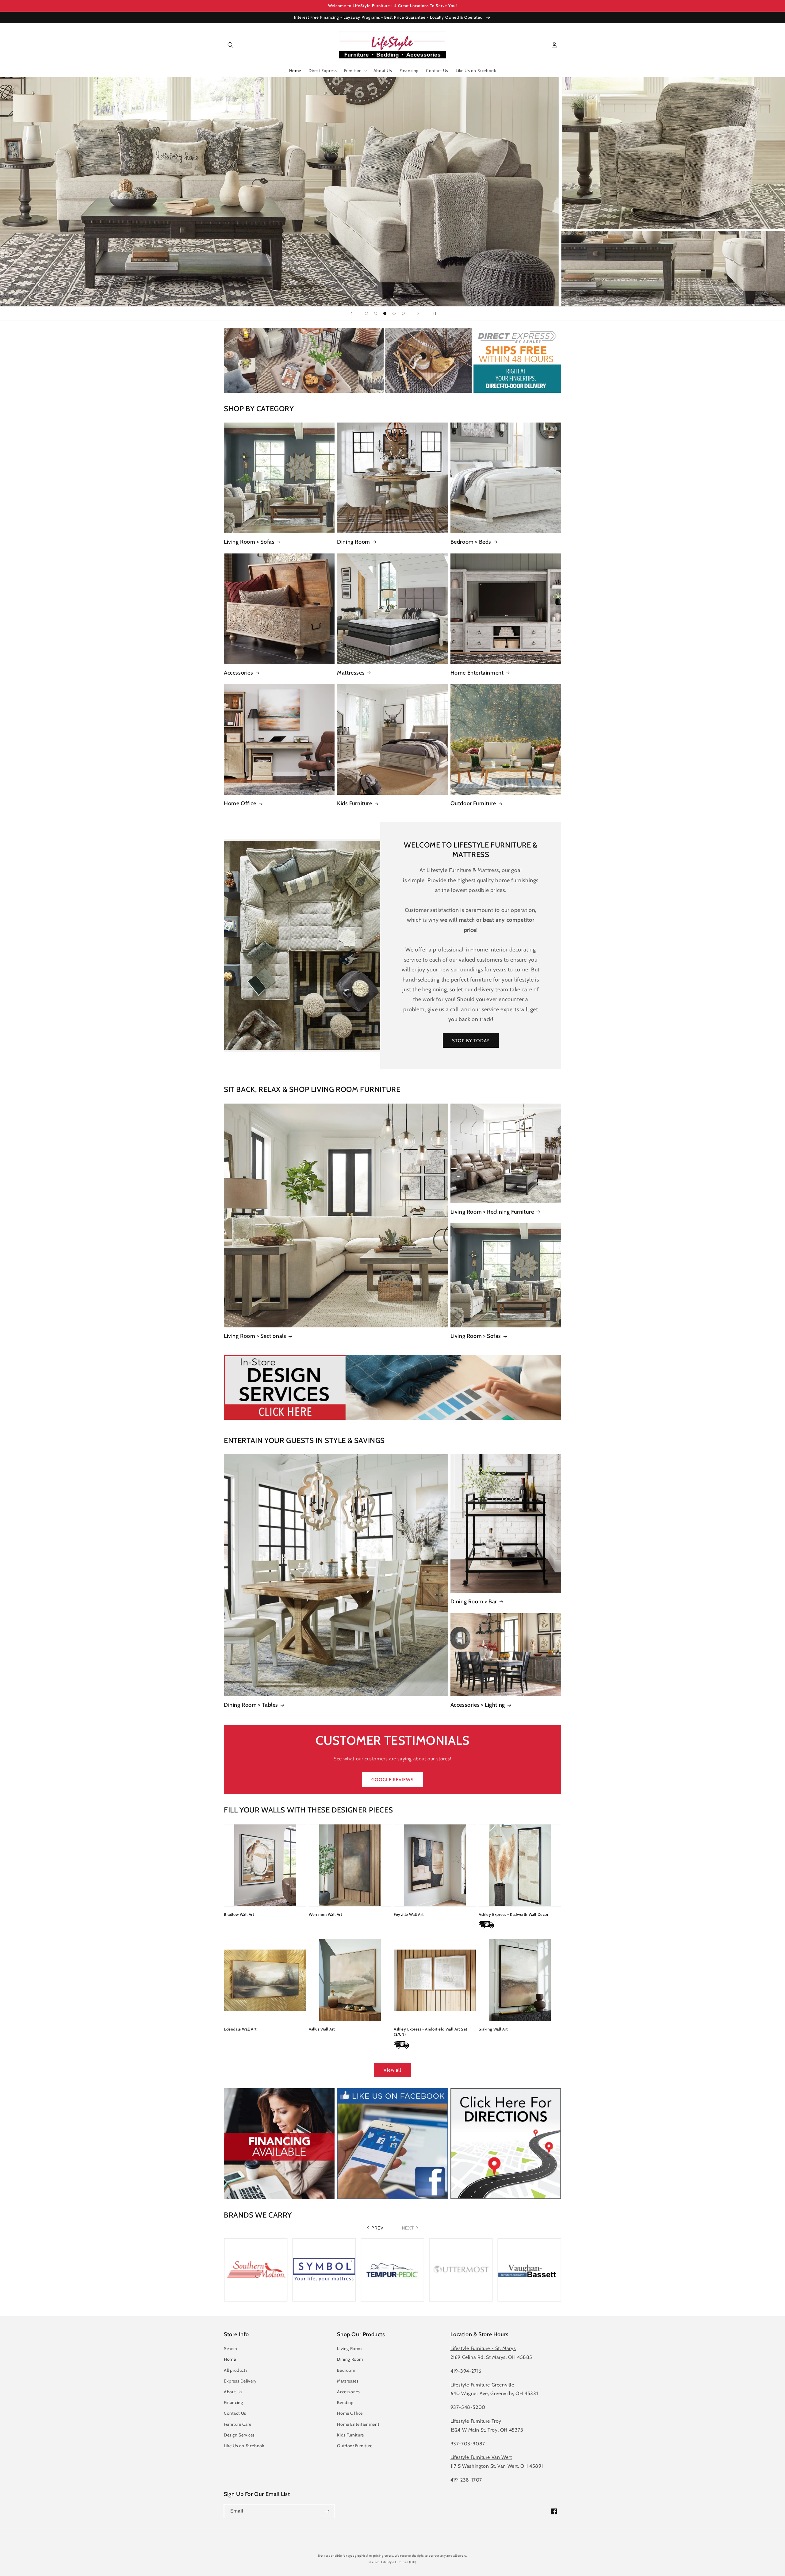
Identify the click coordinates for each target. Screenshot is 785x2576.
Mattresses (351, 673)
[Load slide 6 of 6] (403, 313)
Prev (377, 2228)
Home (230, 2359)
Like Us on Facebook (244, 2446)
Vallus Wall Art (322, 2029)
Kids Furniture (354, 803)
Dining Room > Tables (251, 1705)
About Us (233, 2392)
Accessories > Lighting (478, 1705)
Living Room (349, 2348)
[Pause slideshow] (434, 313)
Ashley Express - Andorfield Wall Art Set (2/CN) (431, 2032)
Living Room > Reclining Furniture (492, 1212)
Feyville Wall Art (409, 1914)
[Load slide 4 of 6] (385, 313)
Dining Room (354, 542)
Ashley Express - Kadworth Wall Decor (514, 1914)
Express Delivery (240, 2381)
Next (408, 2228)
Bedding (345, 2402)
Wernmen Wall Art (325, 1914)
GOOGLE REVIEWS (392, 1780)
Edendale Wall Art (240, 2029)
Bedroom (346, 2370)
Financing (233, 2402)
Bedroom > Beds (471, 542)
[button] (231, 45)
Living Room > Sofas (249, 542)
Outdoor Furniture (473, 803)
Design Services (239, 2435)
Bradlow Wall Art (239, 1914)
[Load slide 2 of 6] (366, 313)
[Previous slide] (351, 313)
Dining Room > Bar (474, 1602)
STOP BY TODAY (471, 1041)
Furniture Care (237, 2424)
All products (236, 2370)
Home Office (240, 803)
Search (231, 2348)
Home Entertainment (477, 673)
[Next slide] (418, 313)
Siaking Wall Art (493, 2029)
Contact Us (235, 2413)
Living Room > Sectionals (255, 1336)
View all (392, 2070)
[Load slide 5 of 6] (394, 313)
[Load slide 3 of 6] (376, 313)
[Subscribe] (327, 2511)
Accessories (239, 673)
